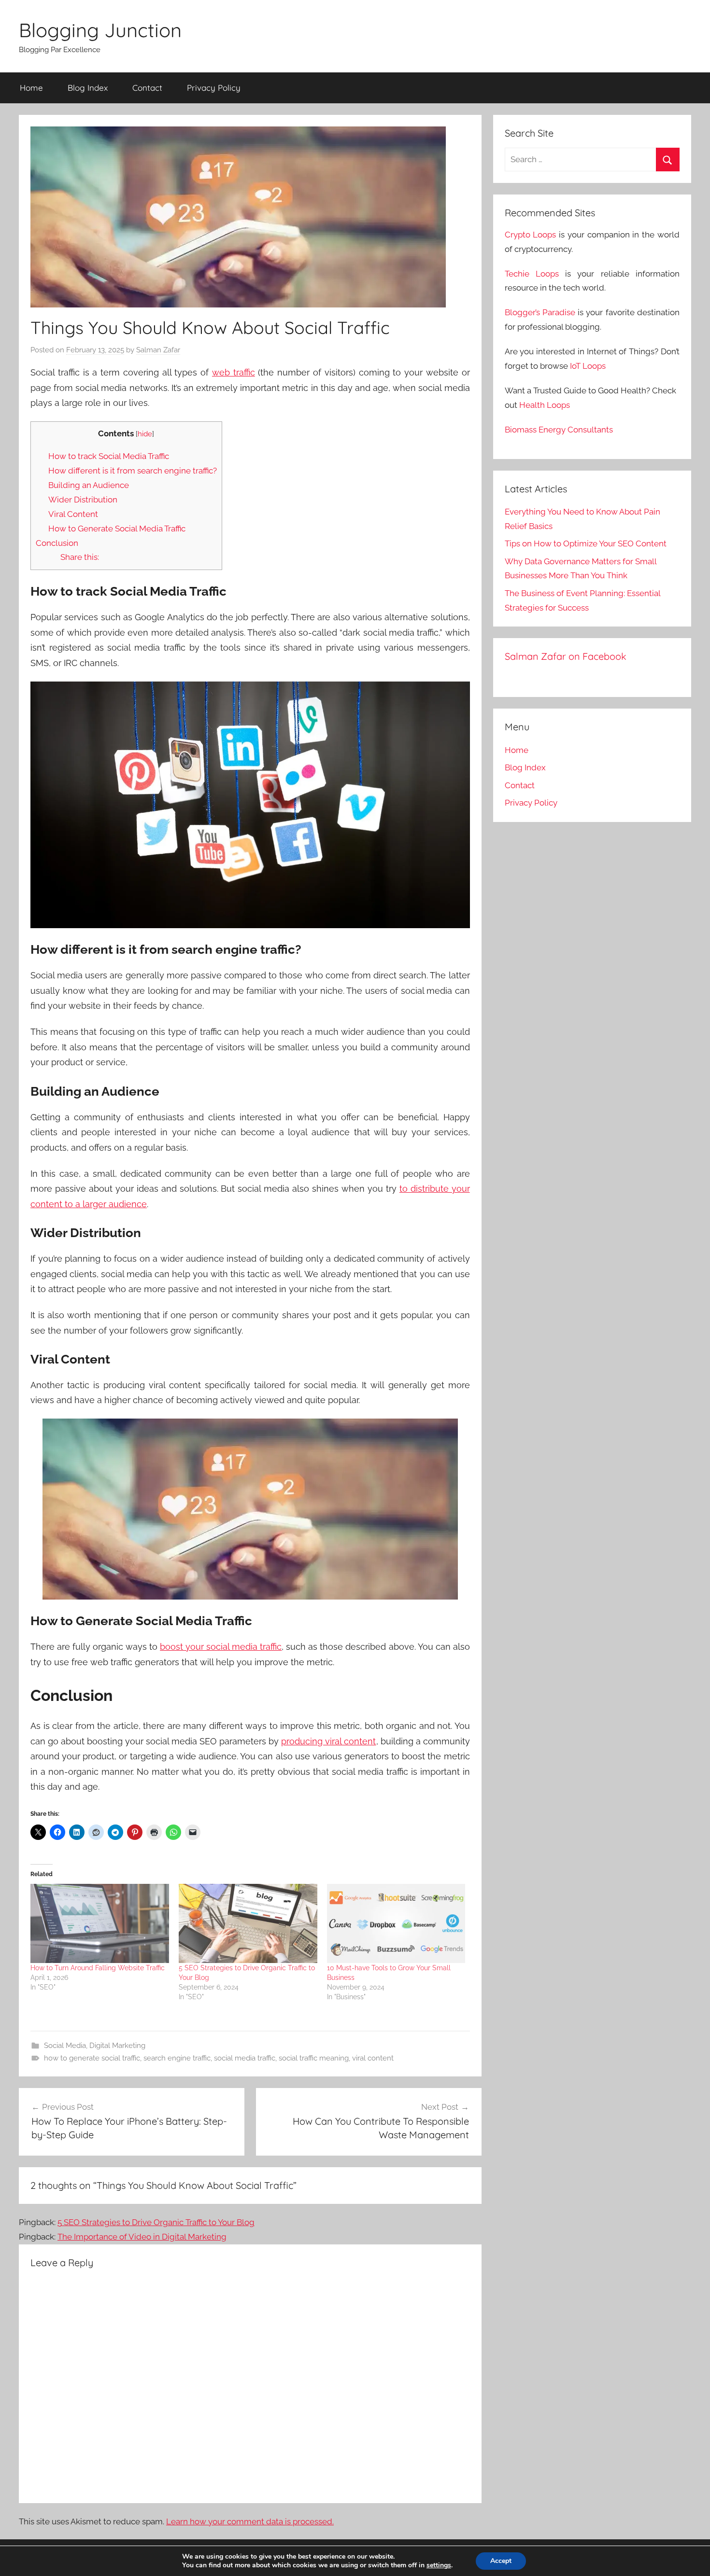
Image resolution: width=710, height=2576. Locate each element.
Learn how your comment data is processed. (250, 2521)
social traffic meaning (314, 2058)
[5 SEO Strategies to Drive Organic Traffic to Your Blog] (248, 1923)
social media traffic (245, 2058)
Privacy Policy (214, 88)
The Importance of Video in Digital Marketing (142, 2237)
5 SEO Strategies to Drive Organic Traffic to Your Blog (156, 2222)
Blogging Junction (100, 30)
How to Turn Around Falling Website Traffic (98, 1968)
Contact (147, 88)
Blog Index (88, 88)
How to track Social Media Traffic (109, 456)
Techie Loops (532, 274)
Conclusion (57, 543)
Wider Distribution (83, 500)
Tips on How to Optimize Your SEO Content (586, 543)
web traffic (234, 372)
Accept (501, 2561)
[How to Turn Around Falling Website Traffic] (100, 1923)
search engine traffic (177, 2058)
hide (145, 434)
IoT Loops (588, 366)
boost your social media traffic (221, 1647)
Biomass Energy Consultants (559, 430)
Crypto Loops (531, 235)
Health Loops (545, 405)
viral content (373, 2058)
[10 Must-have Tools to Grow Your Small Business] (396, 1923)
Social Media (65, 2046)
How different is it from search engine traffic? (133, 471)
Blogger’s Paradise (540, 312)
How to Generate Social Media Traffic (117, 529)
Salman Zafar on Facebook (566, 656)
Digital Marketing (117, 2046)
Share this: (80, 557)
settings (439, 2565)
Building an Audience (89, 485)
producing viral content (328, 1741)
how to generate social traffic (92, 2058)
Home (31, 88)
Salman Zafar (158, 350)
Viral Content (73, 514)
